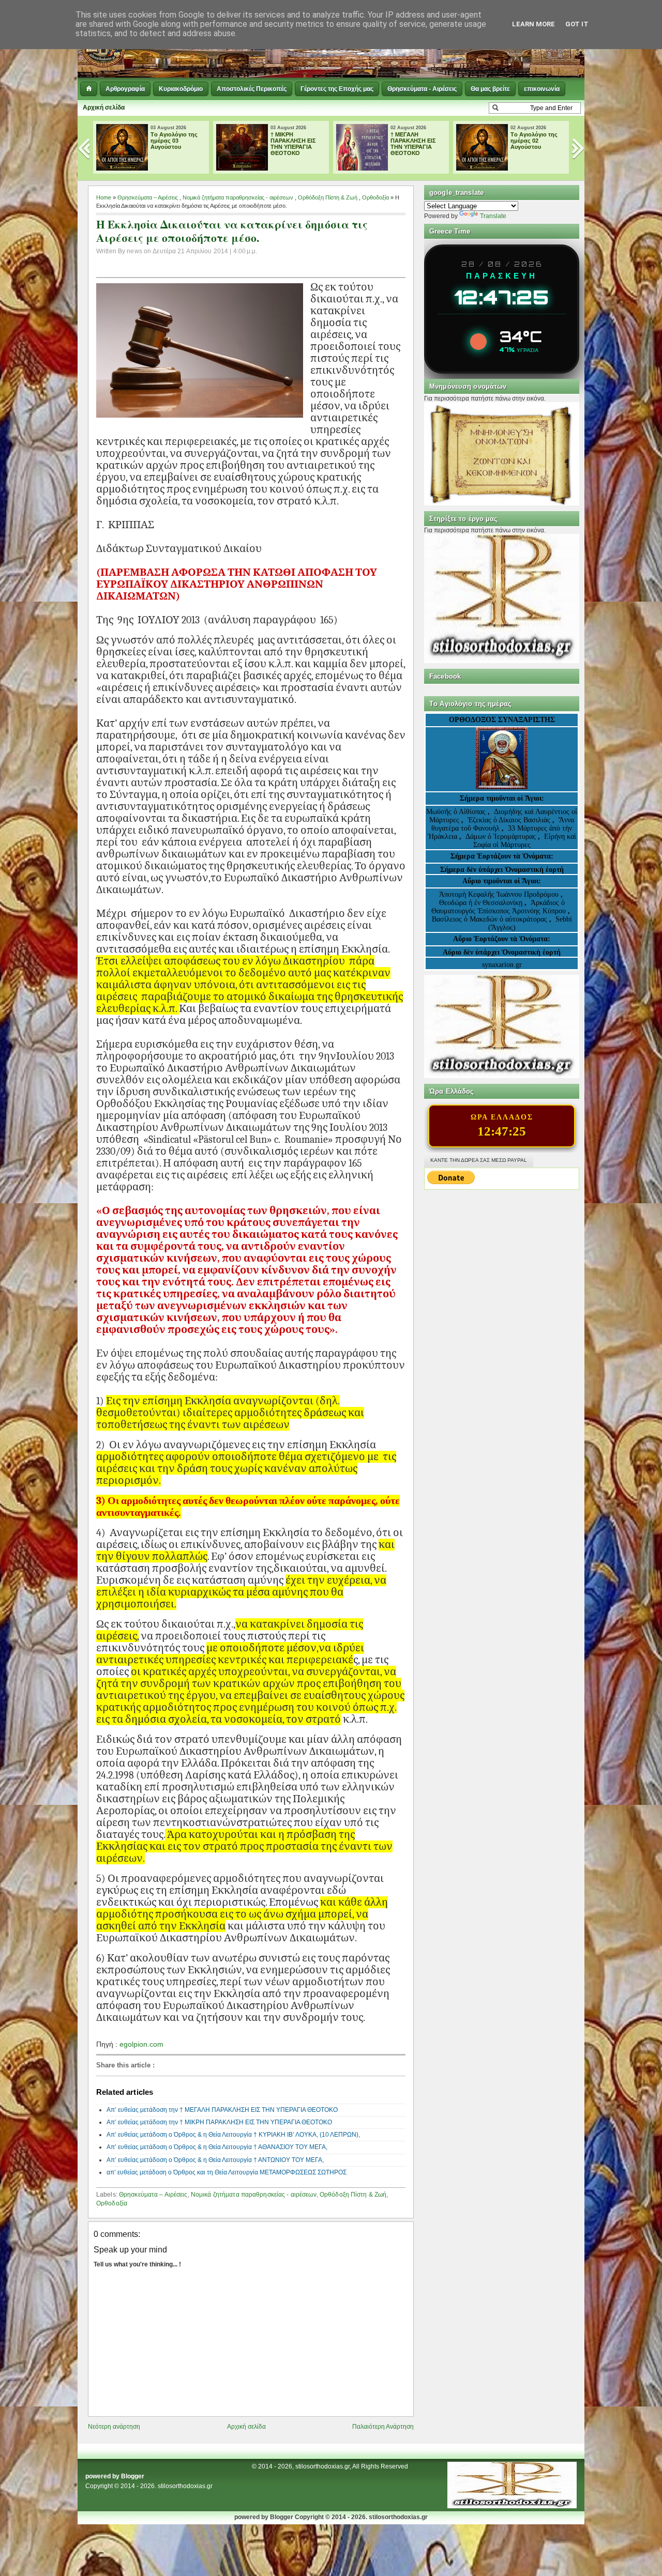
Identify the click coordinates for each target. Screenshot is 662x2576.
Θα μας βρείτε (490, 89)
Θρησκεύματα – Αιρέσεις (148, 197)
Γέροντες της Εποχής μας (337, 89)
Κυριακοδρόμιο (181, 89)
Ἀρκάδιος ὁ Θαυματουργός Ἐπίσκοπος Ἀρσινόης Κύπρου (499, 907)
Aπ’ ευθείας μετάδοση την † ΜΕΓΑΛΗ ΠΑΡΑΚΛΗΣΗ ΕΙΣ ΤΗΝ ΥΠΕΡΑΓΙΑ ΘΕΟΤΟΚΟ (222, 2110)
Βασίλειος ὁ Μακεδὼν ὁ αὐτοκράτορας (490, 919)
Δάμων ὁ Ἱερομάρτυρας (502, 837)
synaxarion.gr (502, 965)
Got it (577, 24)
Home (104, 197)
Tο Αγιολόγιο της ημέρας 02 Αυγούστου (534, 141)
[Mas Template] (512, 2506)
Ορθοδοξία (375, 197)
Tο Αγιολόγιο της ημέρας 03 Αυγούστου (174, 141)
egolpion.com (141, 2044)
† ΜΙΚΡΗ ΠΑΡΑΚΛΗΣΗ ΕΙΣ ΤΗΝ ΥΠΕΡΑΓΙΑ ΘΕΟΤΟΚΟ (293, 144)
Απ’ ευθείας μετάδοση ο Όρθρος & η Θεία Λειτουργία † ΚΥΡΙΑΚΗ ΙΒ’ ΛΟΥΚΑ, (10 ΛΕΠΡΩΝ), (233, 2135)
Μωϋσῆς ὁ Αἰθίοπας (456, 812)
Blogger (133, 2476)
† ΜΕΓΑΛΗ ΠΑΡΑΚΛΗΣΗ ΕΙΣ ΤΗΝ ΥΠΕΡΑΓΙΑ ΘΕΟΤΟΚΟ (413, 144)
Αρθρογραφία (125, 89)
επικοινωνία (542, 89)
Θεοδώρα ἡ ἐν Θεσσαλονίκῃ (481, 903)
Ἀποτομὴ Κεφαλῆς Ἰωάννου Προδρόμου (500, 894)
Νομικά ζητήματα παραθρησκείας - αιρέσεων (238, 197)
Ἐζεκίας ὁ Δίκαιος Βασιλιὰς (509, 820)
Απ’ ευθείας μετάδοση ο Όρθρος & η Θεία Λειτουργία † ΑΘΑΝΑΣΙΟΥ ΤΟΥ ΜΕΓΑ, (217, 2147)
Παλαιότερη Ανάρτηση (383, 2427)
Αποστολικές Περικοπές (252, 89)
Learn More (533, 24)
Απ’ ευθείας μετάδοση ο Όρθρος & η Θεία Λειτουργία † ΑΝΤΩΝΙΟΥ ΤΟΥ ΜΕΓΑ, (215, 2160)
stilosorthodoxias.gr (185, 2486)
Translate (493, 216)
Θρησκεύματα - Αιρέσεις (422, 89)
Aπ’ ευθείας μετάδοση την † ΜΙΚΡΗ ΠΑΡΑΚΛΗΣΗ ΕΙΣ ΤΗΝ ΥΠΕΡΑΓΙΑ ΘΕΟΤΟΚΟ (219, 2122)
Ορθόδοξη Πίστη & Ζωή (328, 197)
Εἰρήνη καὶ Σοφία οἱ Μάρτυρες (525, 841)
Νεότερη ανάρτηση (114, 2427)
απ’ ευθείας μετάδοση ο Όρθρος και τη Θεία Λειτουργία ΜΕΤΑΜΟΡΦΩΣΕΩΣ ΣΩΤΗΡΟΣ (227, 2172)
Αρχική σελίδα (104, 108)
